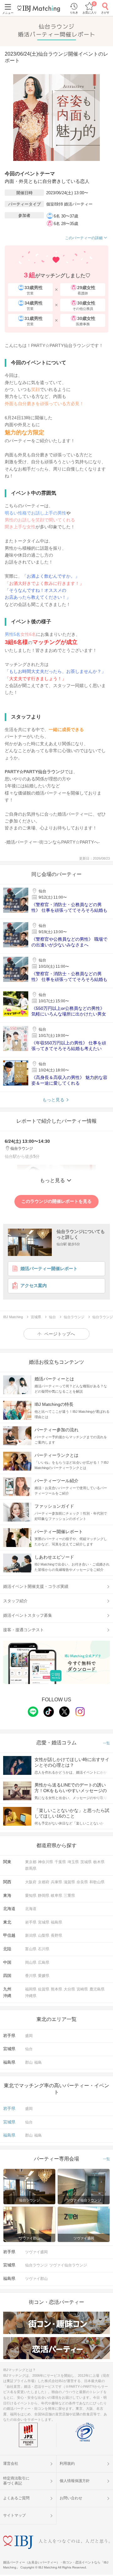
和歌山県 (97, 1882)
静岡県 (44, 1896)
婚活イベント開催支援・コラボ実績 (36, 1586)
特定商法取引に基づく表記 (16, 2481)
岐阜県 (56, 1896)
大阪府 (31, 1882)
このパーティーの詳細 (84, 238)
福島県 (56, 1922)
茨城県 (86, 1862)
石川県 (44, 1949)
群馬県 (31, 1869)
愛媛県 (44, 1976)
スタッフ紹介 (15, 1601)
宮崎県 (82, 1989)
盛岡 (29, 2036)
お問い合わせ (71, 2498)
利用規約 (67, 2463)
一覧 (106, 1743)
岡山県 (31, 1962)
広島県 (44, 1962)
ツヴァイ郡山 (36, 2279)
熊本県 (56, 1989)
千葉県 (60, 1862)
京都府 (44, 1882)
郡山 (29, 2062)
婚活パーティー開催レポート (49, 1269)
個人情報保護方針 (75, 2481)
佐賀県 (44, 1989)
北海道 (31, 1909)
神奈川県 (46, 1862)
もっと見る (53, 1100)
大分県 (69, 1989)
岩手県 (31, 1922)
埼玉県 (73, 1862)
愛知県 (31, 1896)
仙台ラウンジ (36, 2265)
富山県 (31, 1949)
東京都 (31, 1862)
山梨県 (44, 1935)
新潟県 (31, 1935)
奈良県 (82, 1882)
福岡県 (31, 1989)
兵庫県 (56, 1882)
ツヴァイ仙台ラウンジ (68, 2265)
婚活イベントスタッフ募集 (28, 1615)
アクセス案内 (34, 1286)
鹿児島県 (97, 1989)
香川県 (31, 1976)
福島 (38, 2062)
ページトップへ (60, 1334)
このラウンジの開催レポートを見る (56, 1201)
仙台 (29, 2049)
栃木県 (99, 1862)
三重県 (69, 1896)
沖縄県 (31, 1996)
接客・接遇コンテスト (24, 1630)
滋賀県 (69, 1882)
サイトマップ (14, 2515)
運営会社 (11, 2463)
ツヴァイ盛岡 (36, 2252)
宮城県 (44, 1922)
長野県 (56, 1935)
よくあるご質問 (16, 2498)
